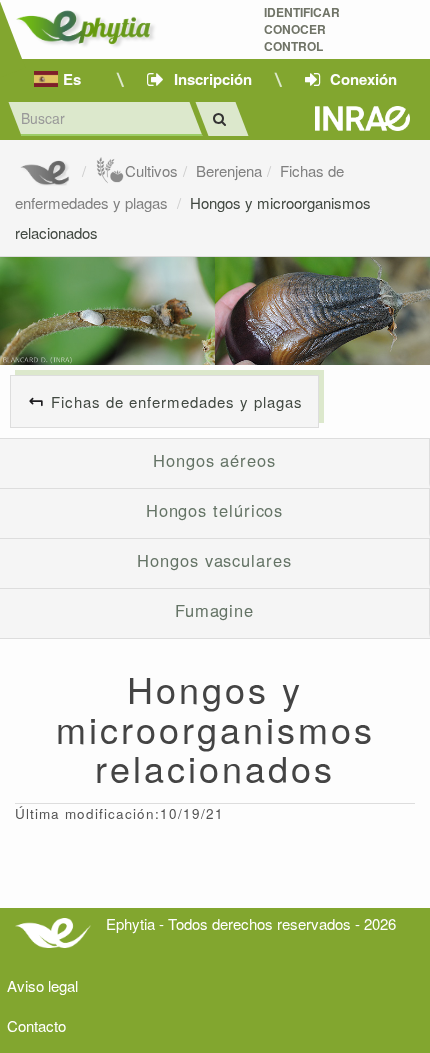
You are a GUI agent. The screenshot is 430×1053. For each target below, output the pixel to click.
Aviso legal (42, 985)
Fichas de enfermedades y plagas (177, 401)
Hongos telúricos (215, 510)
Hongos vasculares (214, 560)
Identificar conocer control (302, 29)
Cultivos (151, 170)
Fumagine (214, 610)
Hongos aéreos (214, 460)
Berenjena (229, 170)
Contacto (36, 1025)
